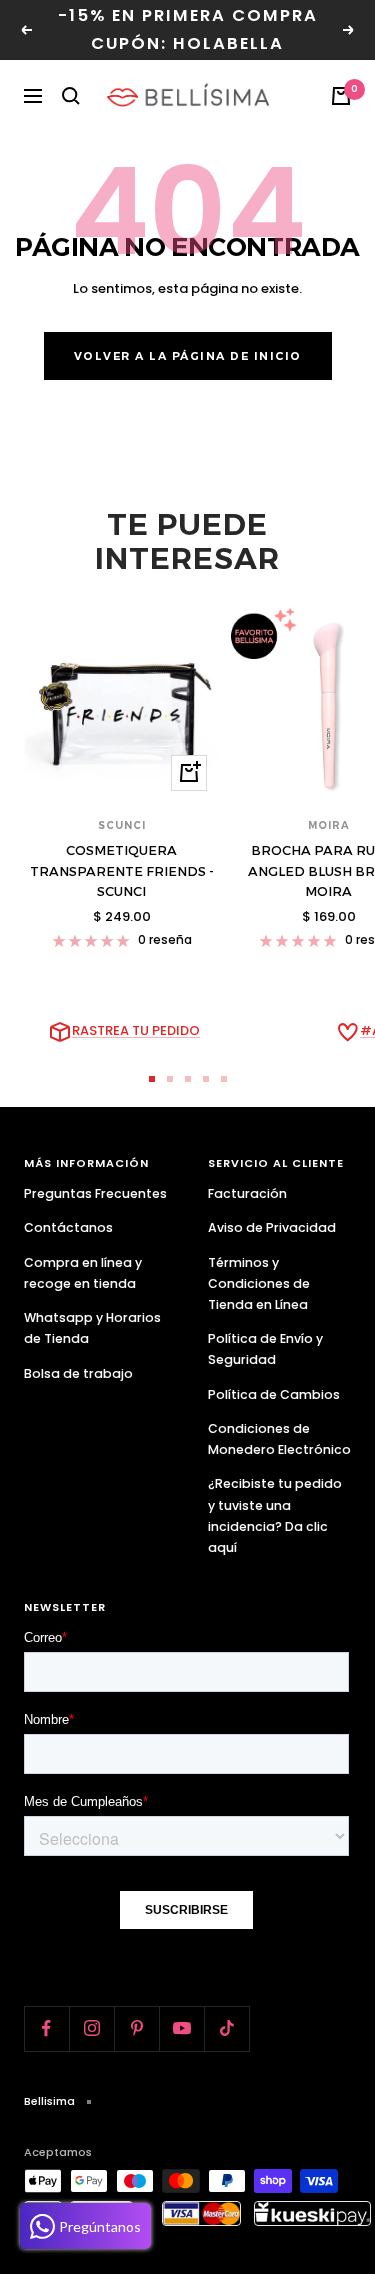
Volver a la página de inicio (188, 356)
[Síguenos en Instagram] (91, 2028)
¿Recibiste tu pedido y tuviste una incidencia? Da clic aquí (275, 1515)
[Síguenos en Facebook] (46, 2028)
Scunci (122, 825)
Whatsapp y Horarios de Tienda (92, 1328)
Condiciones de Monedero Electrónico (279, 1439)
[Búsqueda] (71, 96)
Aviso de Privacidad (272, 1227)
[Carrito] (341, 96)
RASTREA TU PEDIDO (136, 1030)
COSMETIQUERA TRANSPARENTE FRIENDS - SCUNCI (122, 871)
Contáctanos (68, 1227)
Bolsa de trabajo (78, 1373)
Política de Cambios (274, 1394)
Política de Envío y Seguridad (265, 1349)
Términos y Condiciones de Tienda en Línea (259, 1283)
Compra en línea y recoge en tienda (83, 1273)
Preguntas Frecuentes (95, 1193)
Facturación (247, 1193)
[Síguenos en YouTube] (181, 2028)
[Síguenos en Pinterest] (136, 2028)
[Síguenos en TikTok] (226, 2028)
